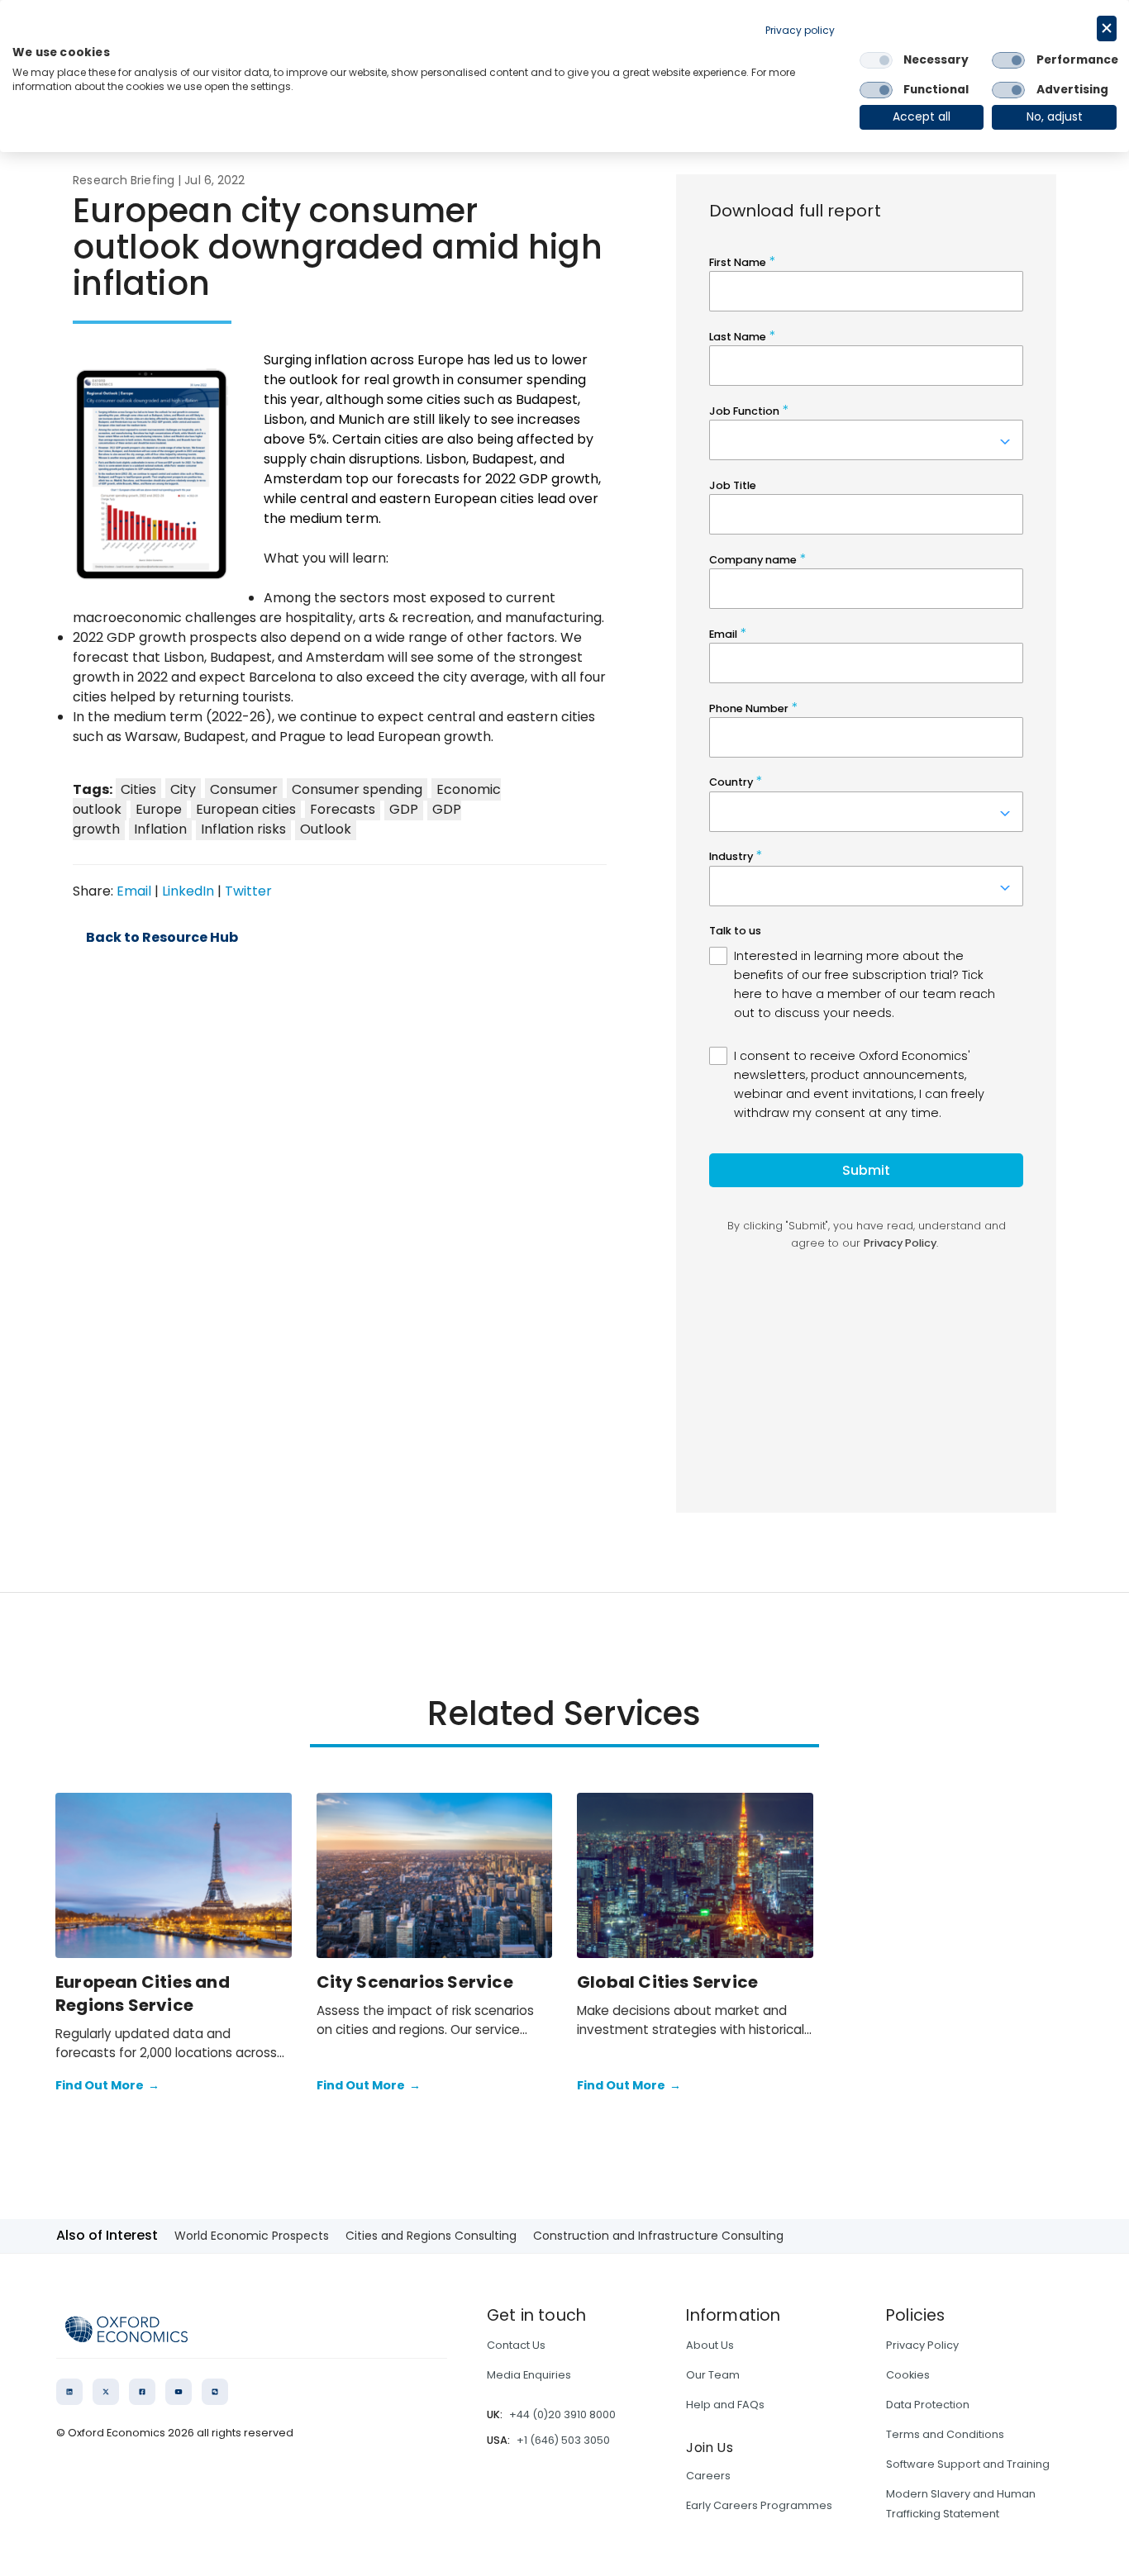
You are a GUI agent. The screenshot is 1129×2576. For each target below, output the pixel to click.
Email (134, 891)
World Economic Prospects (252, 2236)
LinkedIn (188, 891)
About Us (710, 2345)
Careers (708, 2476)
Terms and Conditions (945, 2434)
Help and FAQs (725, 2405)
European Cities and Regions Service (143, 1994)
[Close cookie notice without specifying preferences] (1107, 29)
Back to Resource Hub (162, 938)
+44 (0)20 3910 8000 (562, 2414)
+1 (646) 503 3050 (563, 2440)
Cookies (908, 2375)
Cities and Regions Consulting (431, 2236)
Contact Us (516, 2345)
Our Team (713, 2375)
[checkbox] (876, 60)
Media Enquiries (529, 2375)
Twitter (248, 891)
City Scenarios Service (415, 1982)
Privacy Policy (922, 2345)
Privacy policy (800, 30)
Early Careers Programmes (759, 2505)
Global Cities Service (667, 1982)
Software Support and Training (968, 2464)
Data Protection (928, 2405)
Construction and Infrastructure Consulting (658, 2236)
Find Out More (107, 2085)
